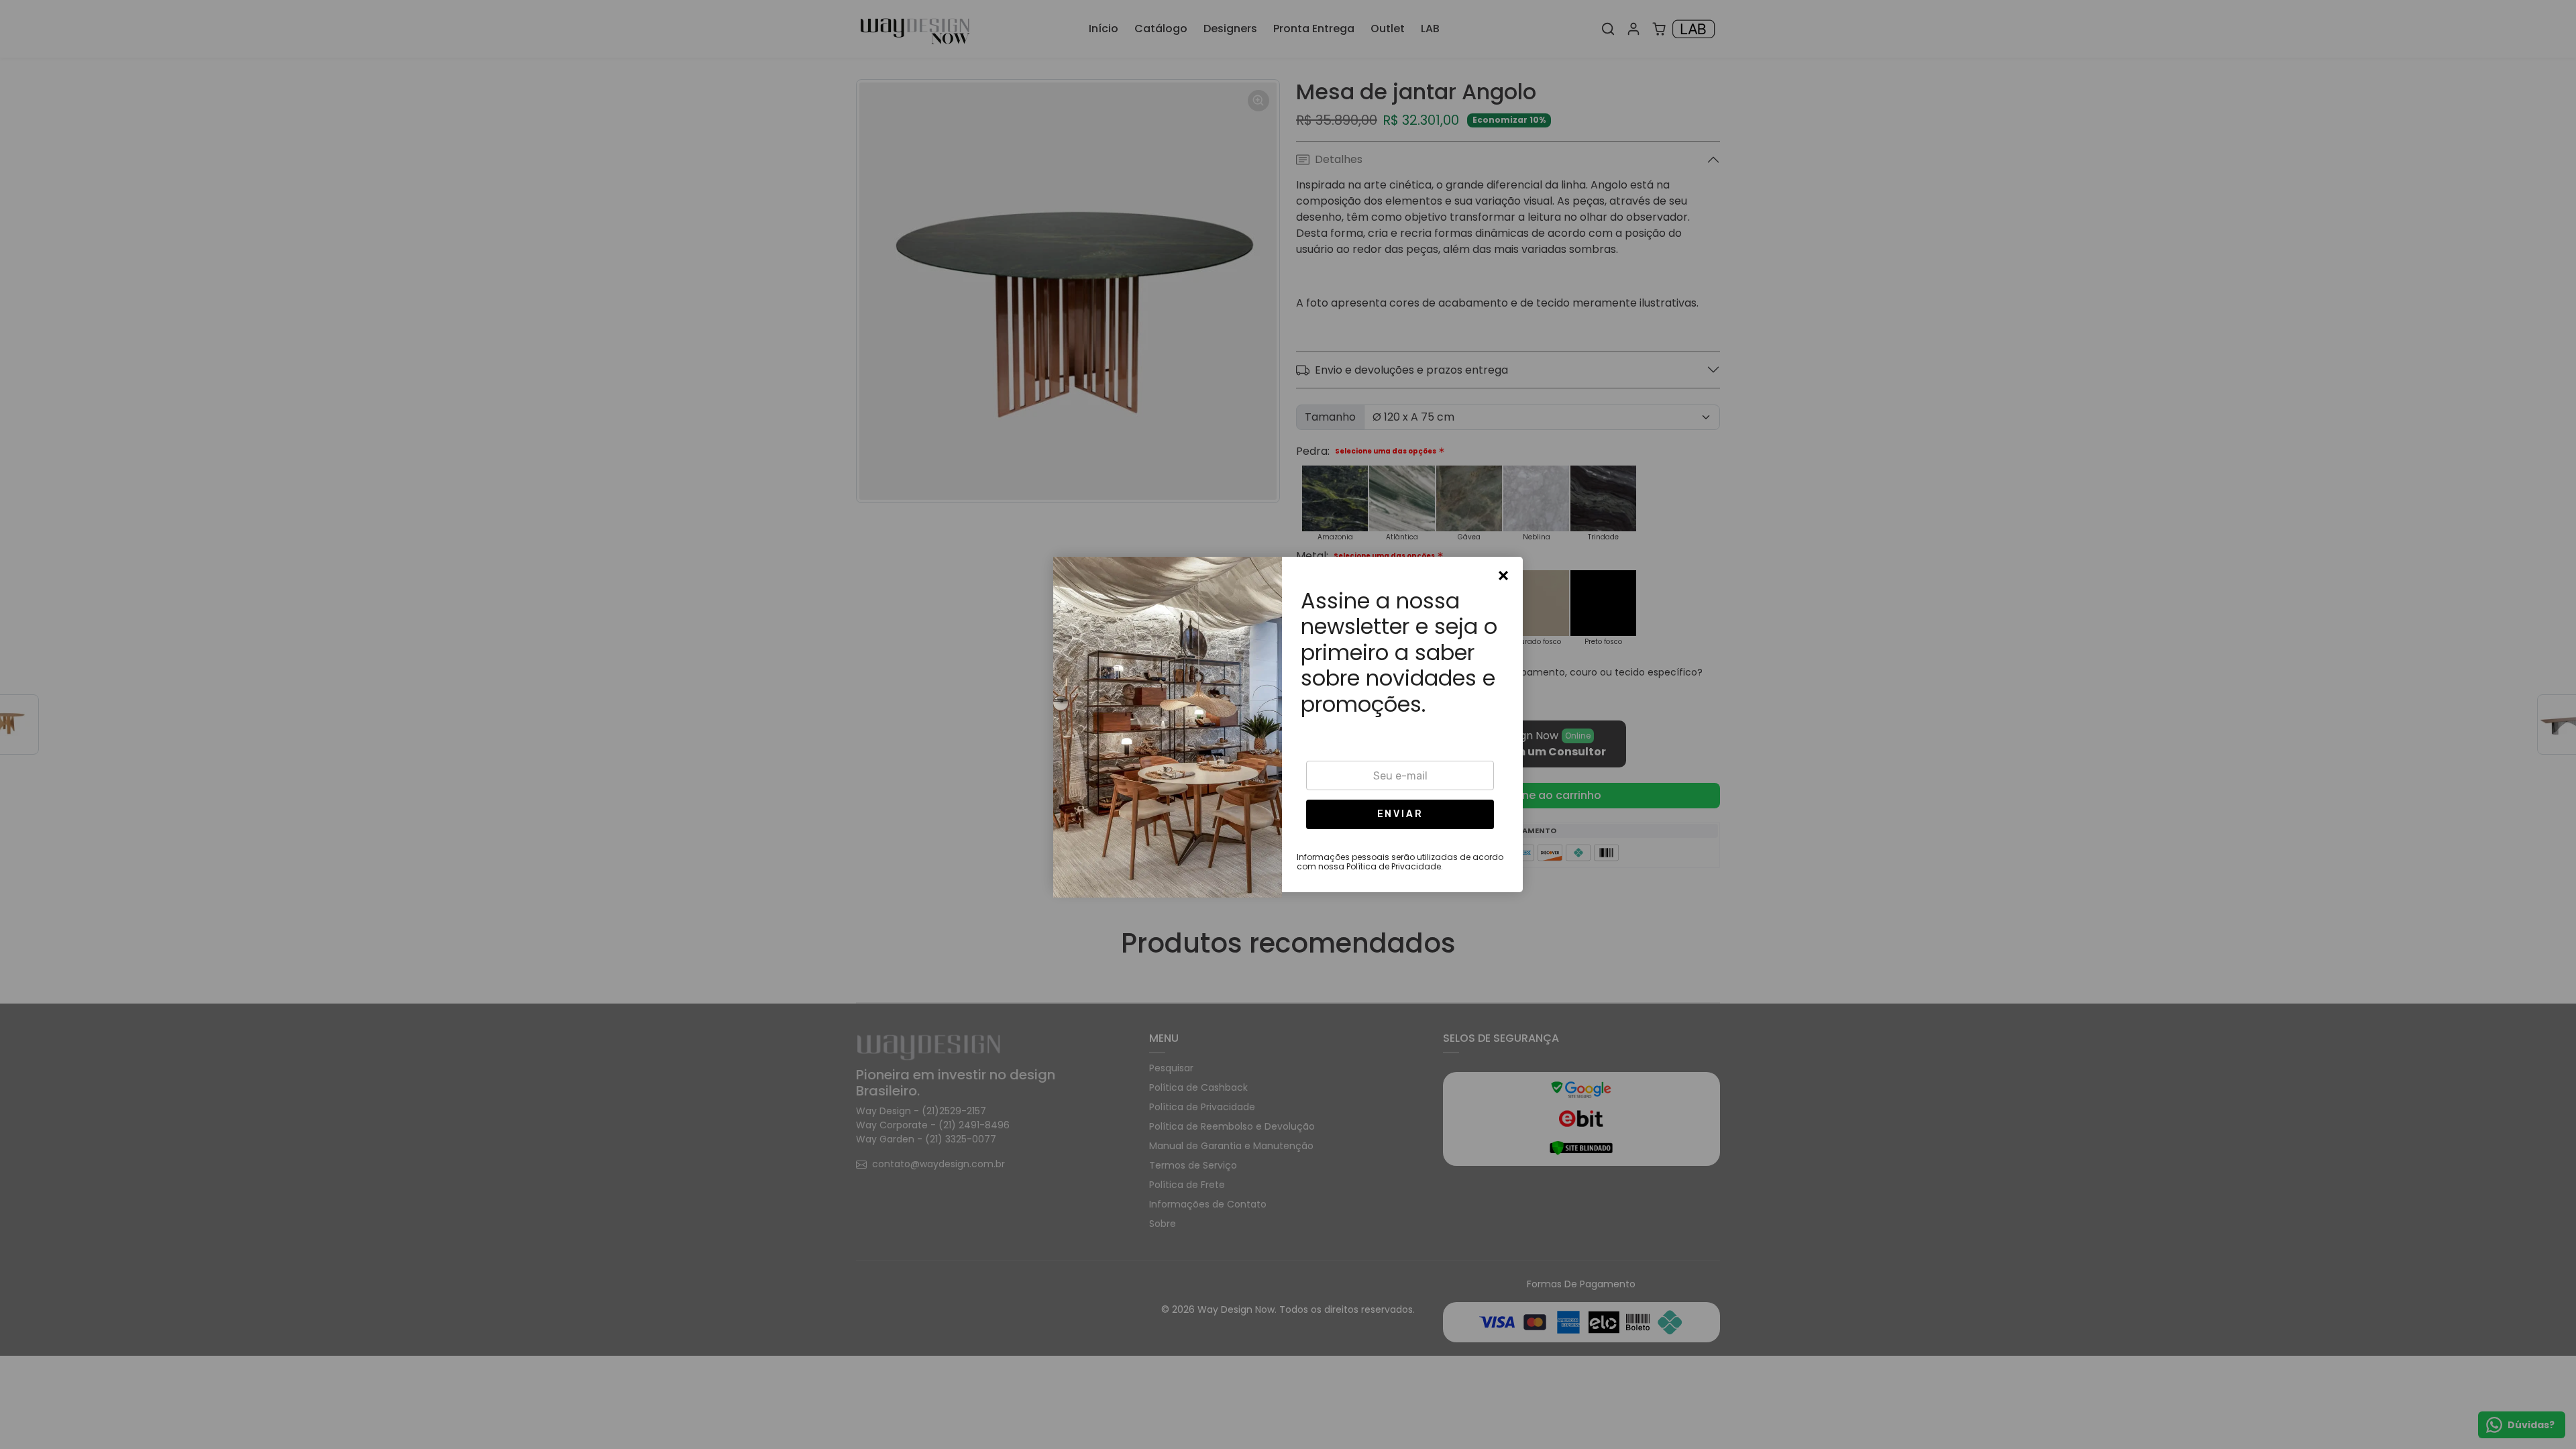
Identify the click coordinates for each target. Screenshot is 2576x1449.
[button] (1400, 814)
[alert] (1288, 724)
